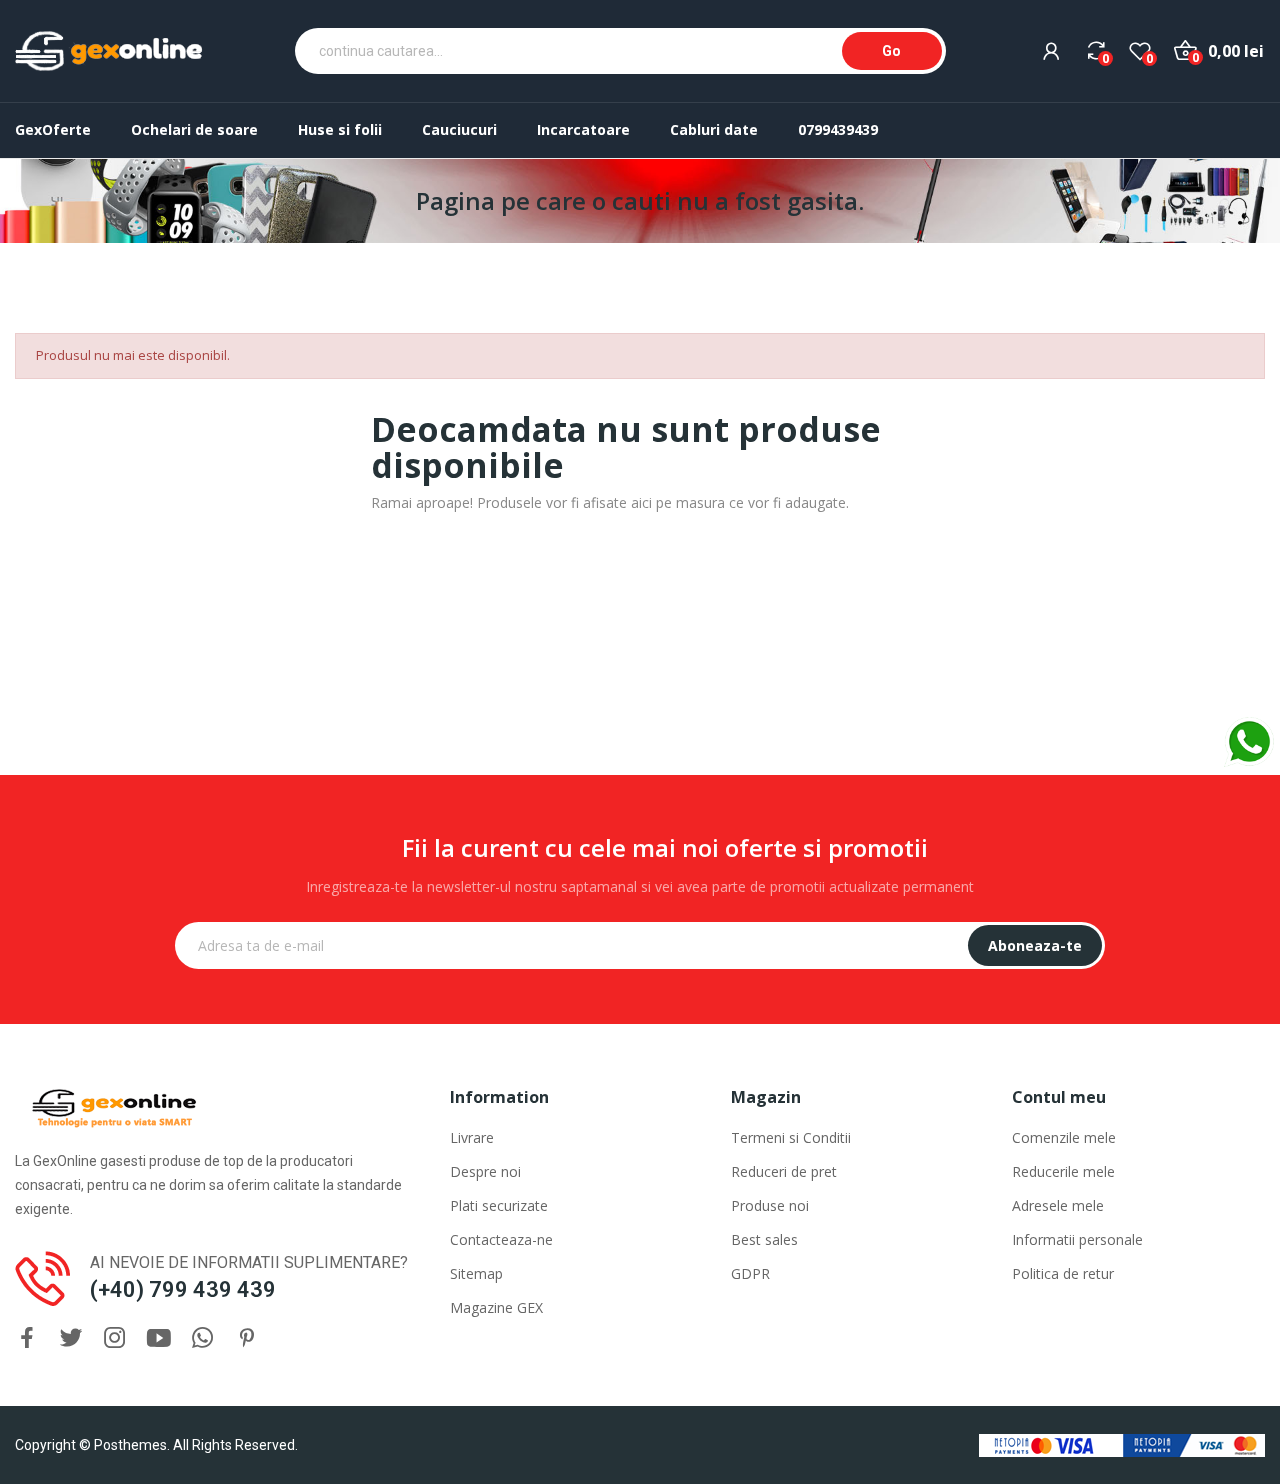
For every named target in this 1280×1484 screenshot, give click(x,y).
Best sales (764, 1239)
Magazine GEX (496, 1307)
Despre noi (485, 1171)
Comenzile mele (1064, 1137)
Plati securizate (499, 1205)
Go (891, 51)
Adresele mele (1058, 1205)
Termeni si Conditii (791, 1137)
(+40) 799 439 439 (183, 1289)
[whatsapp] (203, 1338)
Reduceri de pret (784, 1171)
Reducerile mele (1063, 1171)
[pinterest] (247, 1338)
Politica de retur (1063, 1273)
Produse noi (770, 1205)
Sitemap (476, 1273)
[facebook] (27, 1338)
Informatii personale (1077, 1239)
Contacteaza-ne (501, 1239)
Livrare (472, 1137)
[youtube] (159, 1338)
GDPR (750, 1273)
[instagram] (115, 1338)
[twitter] (71, 1338)
